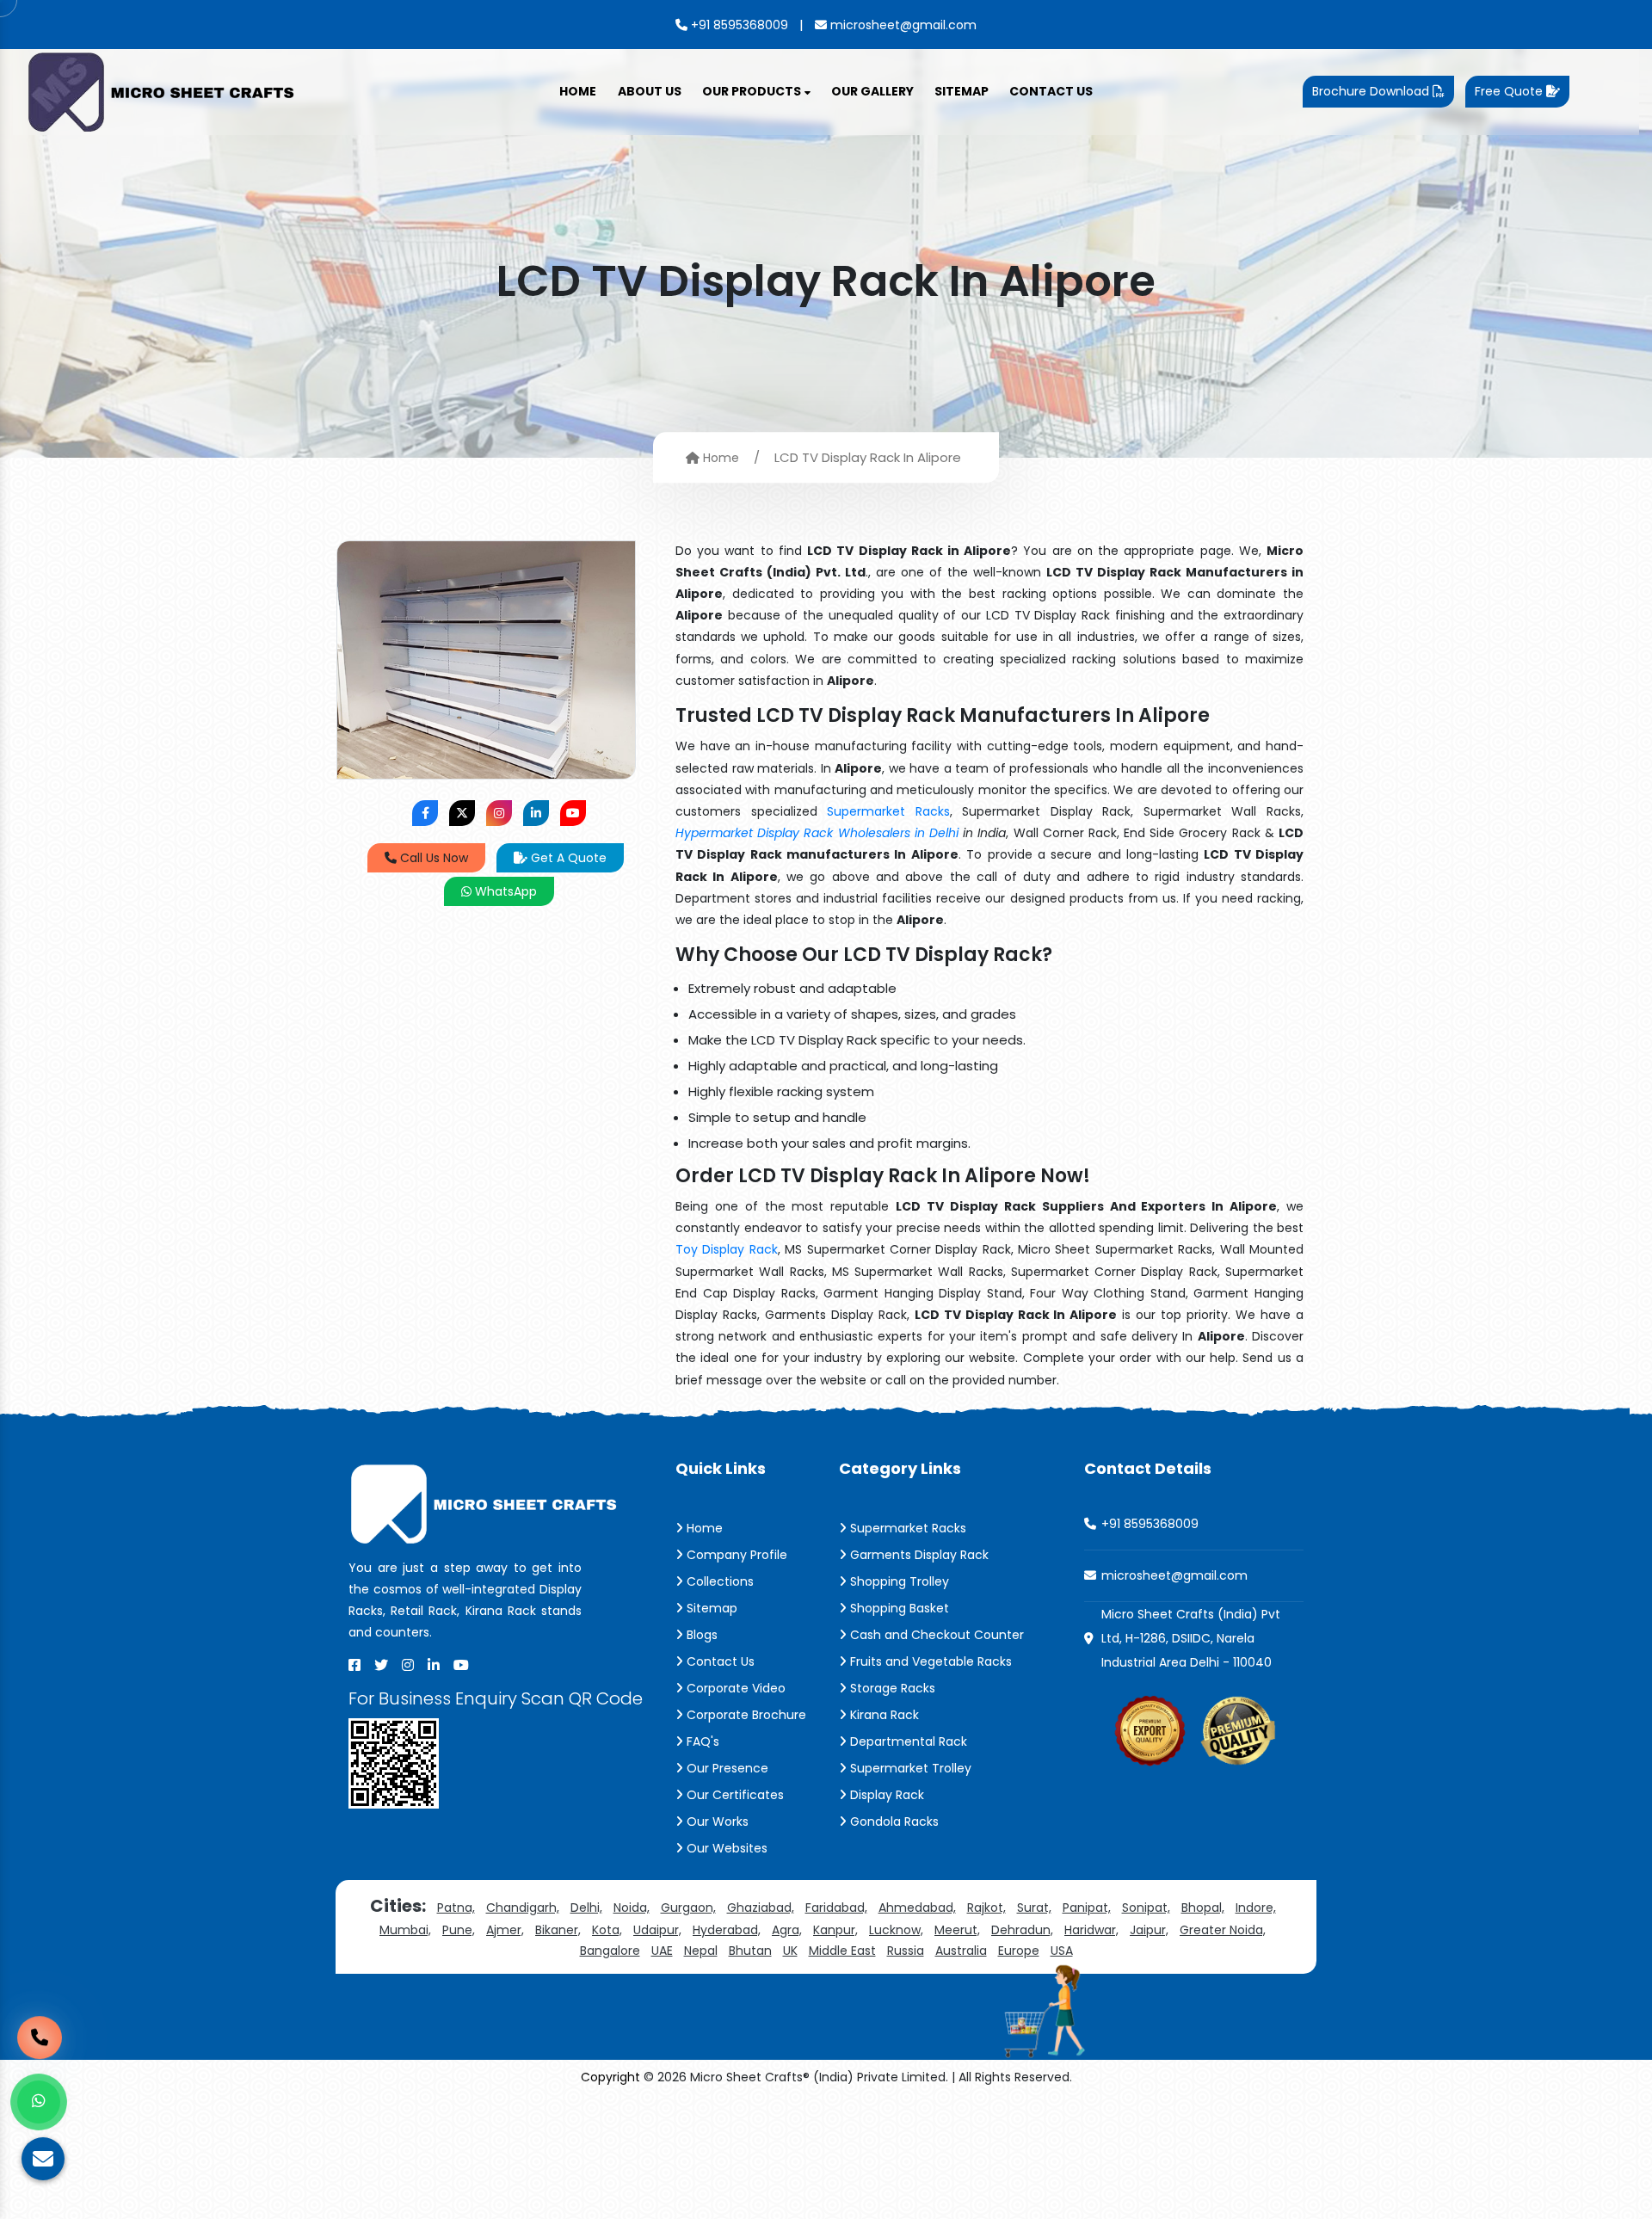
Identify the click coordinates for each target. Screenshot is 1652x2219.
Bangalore (610, 1951)
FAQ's (701, 1741)
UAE (662, 1951)
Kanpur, (835, 1930)
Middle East (842, 1951)
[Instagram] (408, 1665)
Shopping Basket (898, 1608)
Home (578, 91)
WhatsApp (504, 891)
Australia (961, 1951)
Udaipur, (657, 1930)
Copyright (610, 2077)
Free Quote (1510, 91)
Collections (718, 1581)
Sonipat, (1146, 1908)
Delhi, (586, 1908)
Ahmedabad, (917, 1908)
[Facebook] (354, 1665)
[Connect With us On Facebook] (425, 813)
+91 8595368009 (738, 25)
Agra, (787, 1930)
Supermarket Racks (888, 811)
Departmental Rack (907, 1741)
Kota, (607, 1930)
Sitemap (962, 91)
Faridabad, (836, 1908)
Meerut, (957, 1930)
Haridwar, (1091, 1930)
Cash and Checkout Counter (935, 1635)
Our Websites (725, 1848)
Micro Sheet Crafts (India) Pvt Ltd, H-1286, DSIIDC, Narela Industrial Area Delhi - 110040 (1191, 1638)
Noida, (632, 1908)
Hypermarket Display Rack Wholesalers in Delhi (817, 833)
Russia (906, 1951)
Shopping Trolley (898, 1581)
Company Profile (735, 1555)
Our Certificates (734, 1795)
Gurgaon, (688, 1908)
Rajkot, (986, 1908)
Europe (1019, 1951)
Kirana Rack (883, 1715)
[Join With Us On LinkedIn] (536, 813)
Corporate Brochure (745, 1715)
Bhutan (750, 1951)
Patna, (456, 1908)
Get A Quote (567, 858)
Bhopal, (1203, 1908)
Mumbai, (405, 1930)
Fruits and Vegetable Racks (929, 1661)
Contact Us (1051, 91)
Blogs (700, 1635)
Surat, (1034, 1908)
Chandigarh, (523, 1908)
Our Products (753, 91)
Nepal (701, 1951)
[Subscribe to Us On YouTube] (573, 813)
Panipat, (1087, 1908)
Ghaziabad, (761, 1908)
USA (1062, 1951)
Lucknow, (896, 1930)
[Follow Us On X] (462, 813)
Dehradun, (1022, 1930)
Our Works (716, 1821)
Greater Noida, (1223, 1930)
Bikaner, (558, 1930)
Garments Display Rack (918, 1555)
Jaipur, (1149, 1930)
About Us (650, 91)
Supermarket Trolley (909, 1768)
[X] (381, 1665)
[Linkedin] (434, 1665)
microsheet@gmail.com (902, 25)
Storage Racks (891, 1688)
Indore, (1256, 1908)
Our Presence (726, 1768)
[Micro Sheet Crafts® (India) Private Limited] (163, 90)
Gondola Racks (893, 1821)
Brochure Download (1372, 91)
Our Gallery (872, 91)
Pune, (459, 1930)
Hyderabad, (727, 1930)
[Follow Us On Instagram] (499, 813)
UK (790, 1951)
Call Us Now (432, 858)
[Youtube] (461, 1665)
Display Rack (885, 1795)
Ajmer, (505, 1930)
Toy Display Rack (727, 1249)
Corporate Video (734, 1688)
